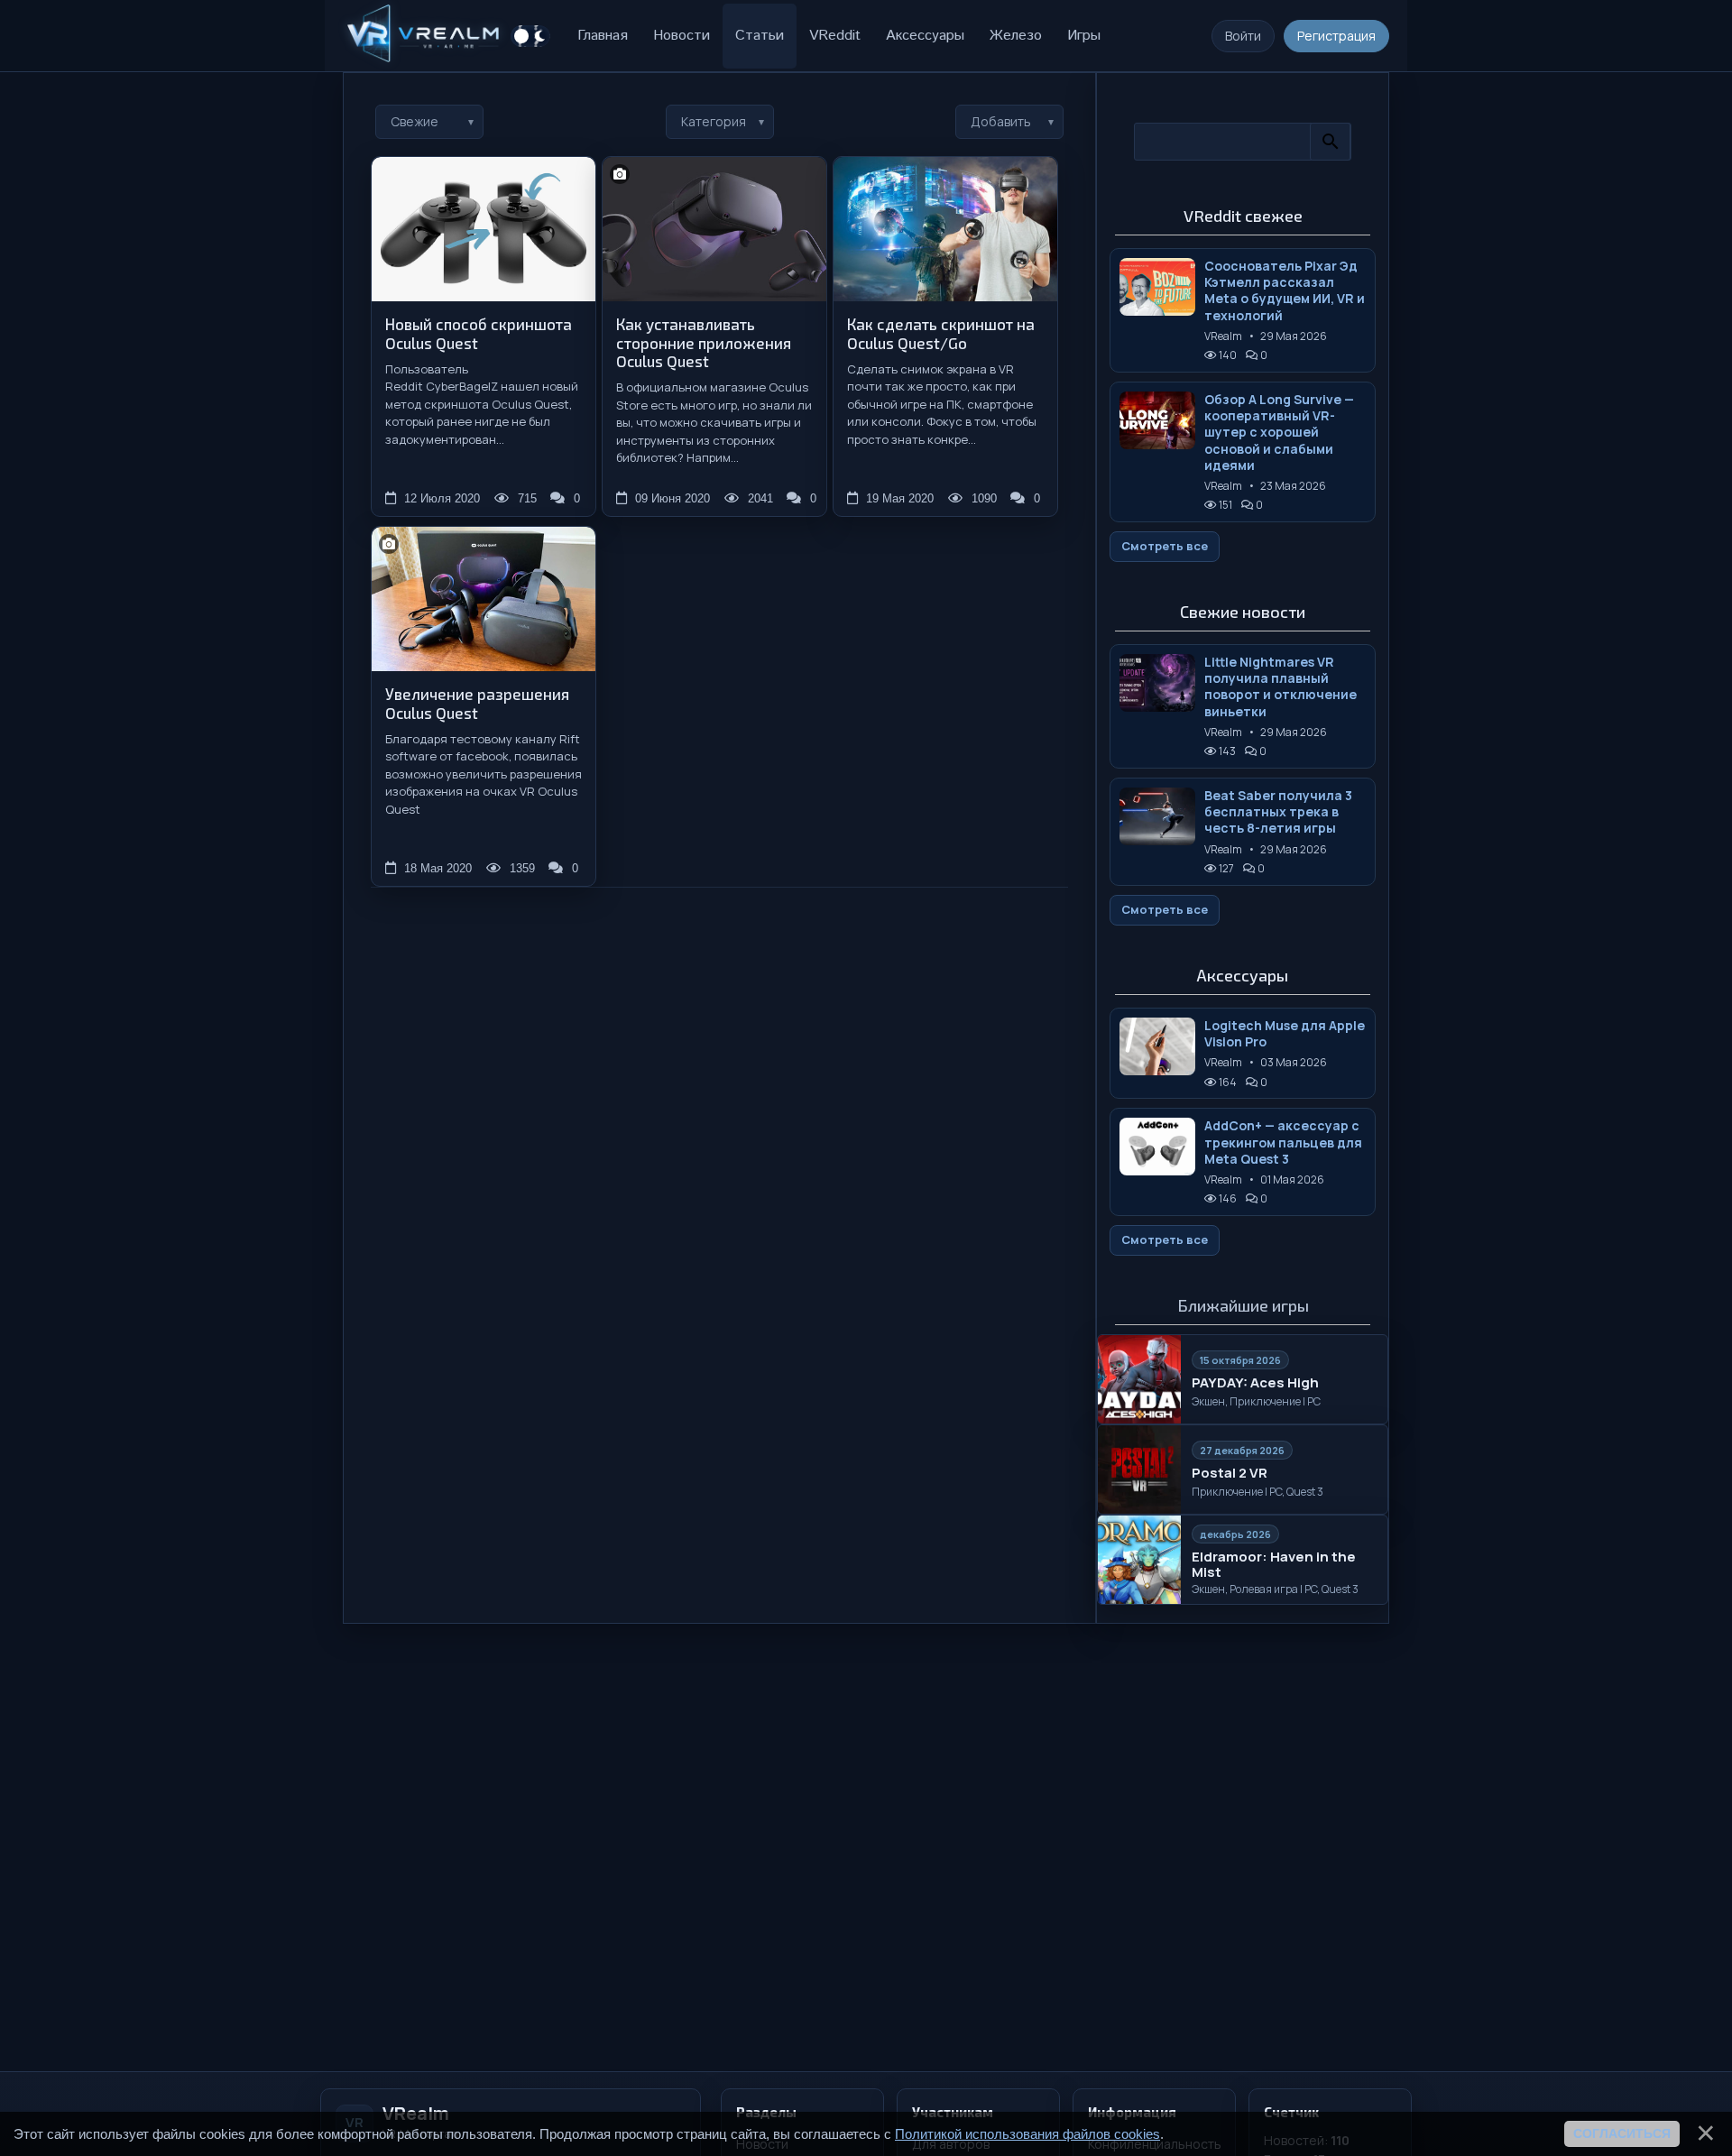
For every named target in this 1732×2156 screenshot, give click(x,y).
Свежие (415, 121)
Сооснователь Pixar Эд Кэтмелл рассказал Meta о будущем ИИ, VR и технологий (1285, 291)
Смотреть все (1165, 546)
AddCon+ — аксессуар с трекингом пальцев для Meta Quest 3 (1283, 1142)
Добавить (1001, 121)
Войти (1243, 36)
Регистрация (1336, 36)
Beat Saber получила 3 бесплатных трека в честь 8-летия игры (1278, 812)
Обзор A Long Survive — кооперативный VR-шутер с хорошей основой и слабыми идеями (1279, 433)
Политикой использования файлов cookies (1027, 2134)
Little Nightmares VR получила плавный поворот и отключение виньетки (1281, 687)
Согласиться (1622, 2133)
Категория (714, 121)
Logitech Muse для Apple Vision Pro (1285, 1034)
